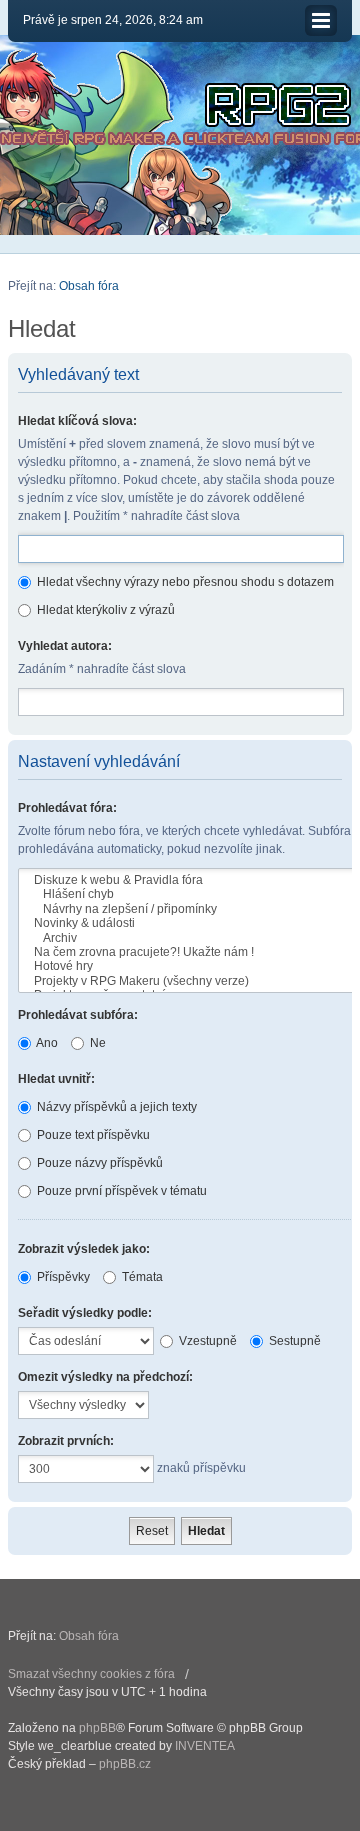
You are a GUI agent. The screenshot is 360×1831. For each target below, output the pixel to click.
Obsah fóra (89, 286)
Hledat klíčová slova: (77, 421)
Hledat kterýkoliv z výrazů (104, 610)
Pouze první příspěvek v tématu (120, 1191)
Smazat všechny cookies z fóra (91, 1674)
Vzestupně (206, 1341)
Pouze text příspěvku (92, 1135)
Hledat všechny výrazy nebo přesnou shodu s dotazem (184, 582)
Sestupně (293, 1341)
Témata (141, 1277)
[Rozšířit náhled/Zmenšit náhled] (321, 20)
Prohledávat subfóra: (78, 1015)
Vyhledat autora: (65, 646)
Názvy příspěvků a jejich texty (115, 1107)
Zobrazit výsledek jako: (84, 1249)
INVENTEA (205, 1746)
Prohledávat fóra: (67, 808)
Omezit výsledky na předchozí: (105, 1377)
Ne (96, 1043)
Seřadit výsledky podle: (85, 1313)
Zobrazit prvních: (66, 1441)
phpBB (97, 1728)
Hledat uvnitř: (56, 1079)
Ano (46, 1043)
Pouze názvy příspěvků (98, 1163)
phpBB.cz (125, 1764)
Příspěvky (62, 1277)
